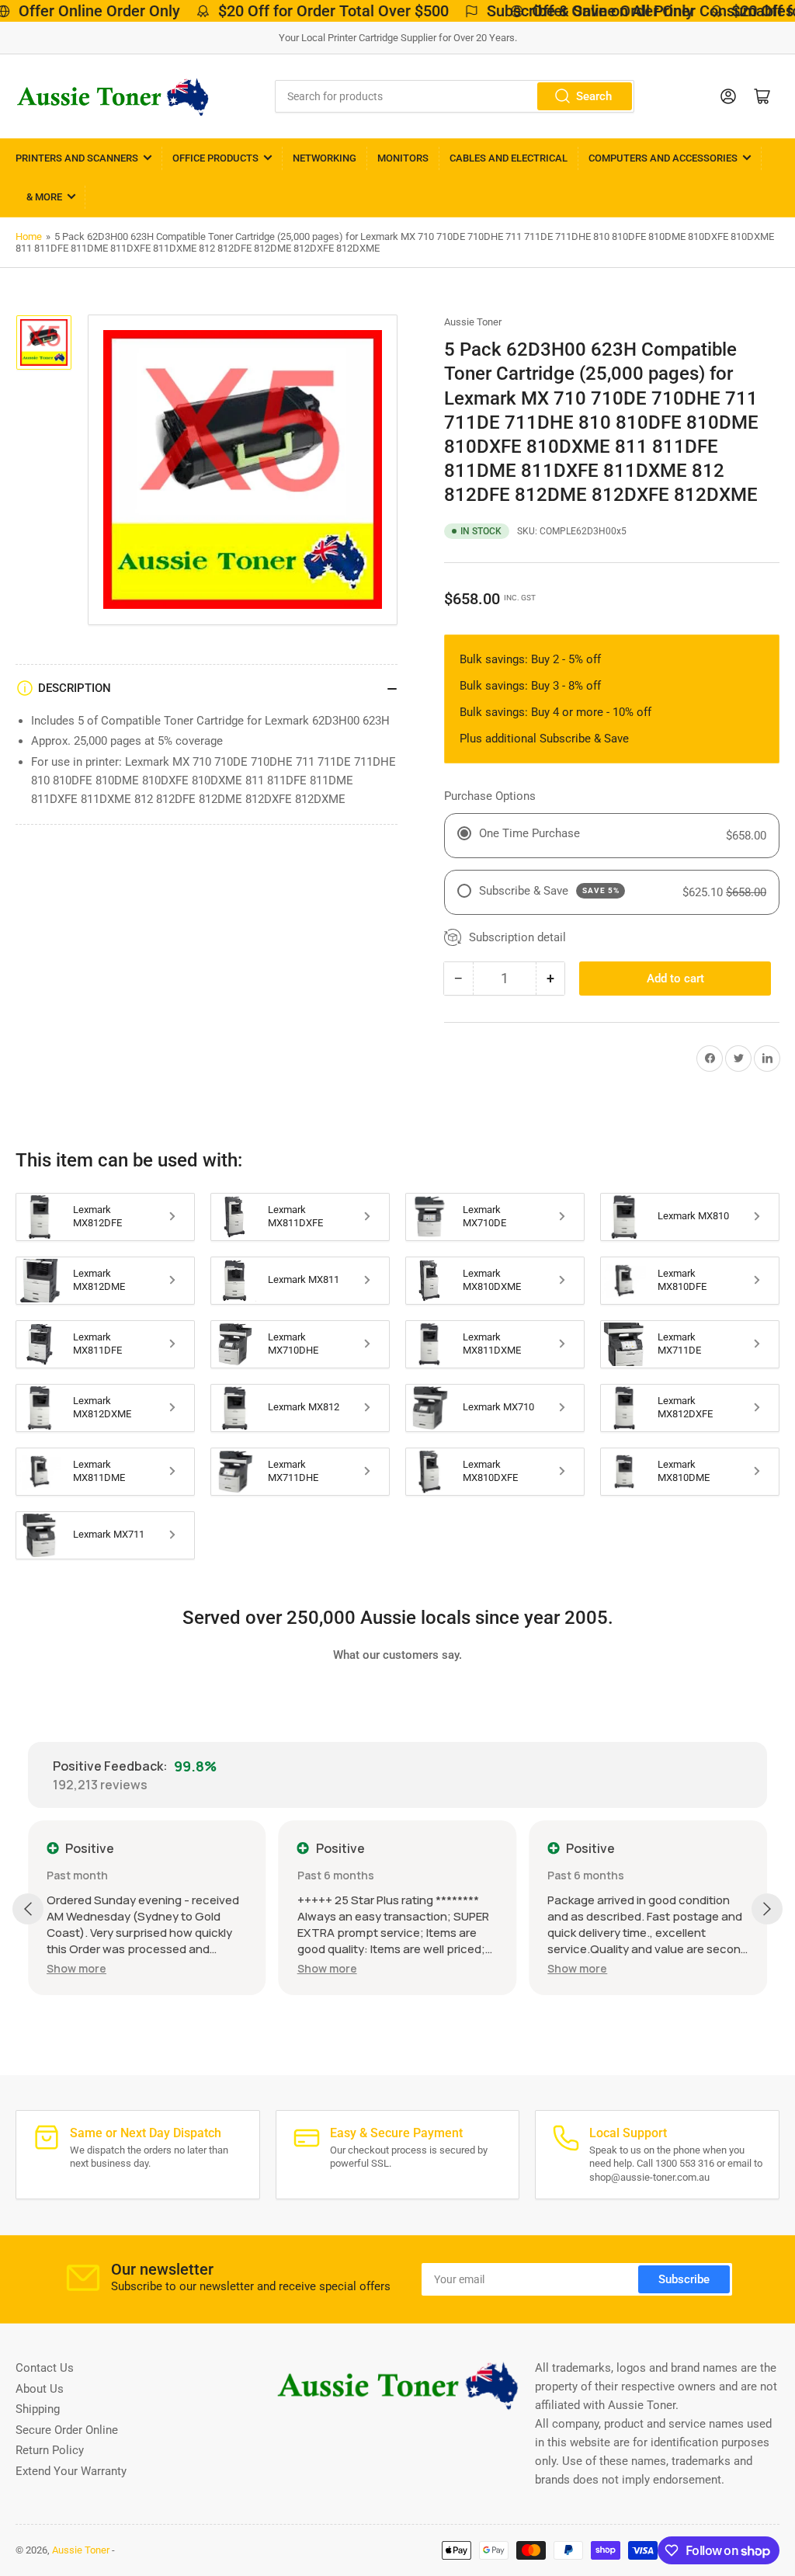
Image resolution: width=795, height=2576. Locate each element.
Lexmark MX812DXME (102, 1407)
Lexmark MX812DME (99, 1280)
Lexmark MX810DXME (492, 1280)
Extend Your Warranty (71, 2471)
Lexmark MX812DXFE (685, 1407)
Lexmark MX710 (498, 1407)
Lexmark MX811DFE (97, 1344)
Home (29, 236)
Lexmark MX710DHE (293, 1344)
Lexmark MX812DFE (97, 1216)
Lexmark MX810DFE (682, 1280)
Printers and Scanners (77, 158)
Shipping (38, 2409)
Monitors (403, 158)
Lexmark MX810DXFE (490, 1471)
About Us (40, 2389)
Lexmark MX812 (304, 1407)
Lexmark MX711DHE (293, 1471)
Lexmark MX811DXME (492, 1344)
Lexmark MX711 (109, 1534)
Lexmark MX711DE (679, 1344)
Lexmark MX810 (693, 1216)
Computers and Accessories (663, 158)
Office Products (215, 158)
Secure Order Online (67, 2430)
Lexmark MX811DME (99, 1471)
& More (44, 197)
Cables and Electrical (509, 158)
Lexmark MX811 (304, 1279)
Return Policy (50, 2450)
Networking (325, 158)
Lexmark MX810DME (684, 1471)
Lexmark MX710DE (484, 1216)
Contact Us (45, 2368)
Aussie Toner (473, 322)
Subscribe (684, 2279)
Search (594, 96)
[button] (76, 1968)
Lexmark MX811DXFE (295, 1216)
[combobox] (455, 96)
